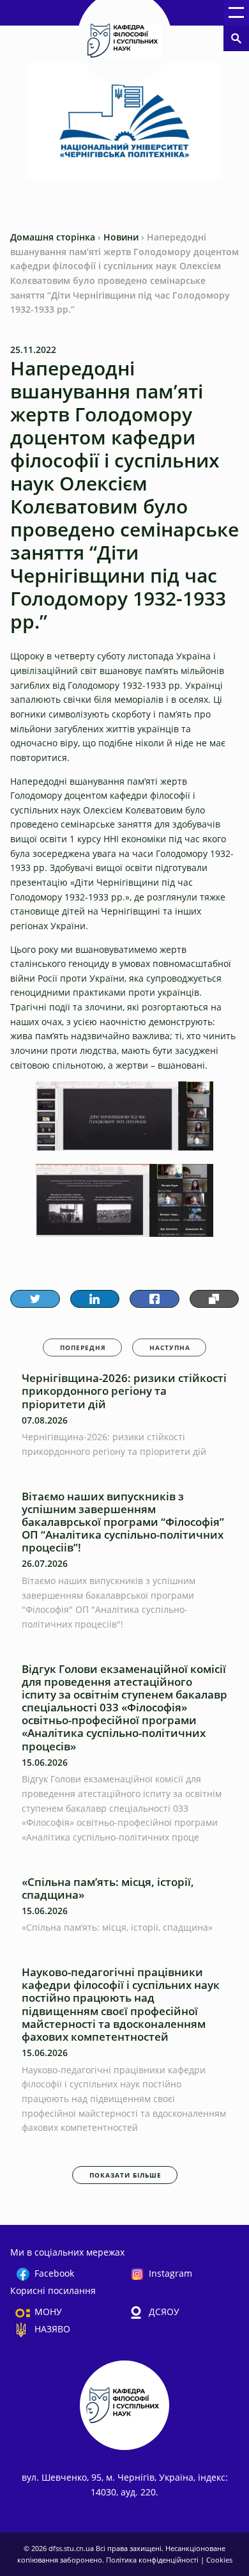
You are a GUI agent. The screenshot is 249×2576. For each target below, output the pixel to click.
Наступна (170, 1347)
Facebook (54, 2273)
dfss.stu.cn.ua (72, 2548)
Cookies (219, 2560)
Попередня (83, 1347)
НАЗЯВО (52, 2329)
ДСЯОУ (164, 2312)
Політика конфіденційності (153, 2560)
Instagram (170, 2273)
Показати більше (125, 2175)
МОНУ (48, 2312)
